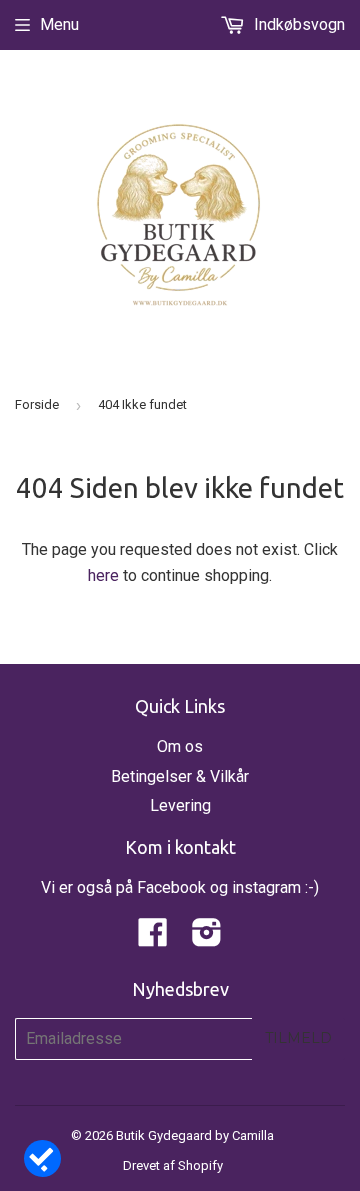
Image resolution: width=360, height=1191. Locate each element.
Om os (180, 746)
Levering (180, 805)
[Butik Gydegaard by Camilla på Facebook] (153, 938)
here (103, 575)
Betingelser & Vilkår (180, 776)
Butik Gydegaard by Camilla (195, 1135)
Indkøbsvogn (297, 24)
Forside (37, 404)
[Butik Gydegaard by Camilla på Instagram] (207, 938)
